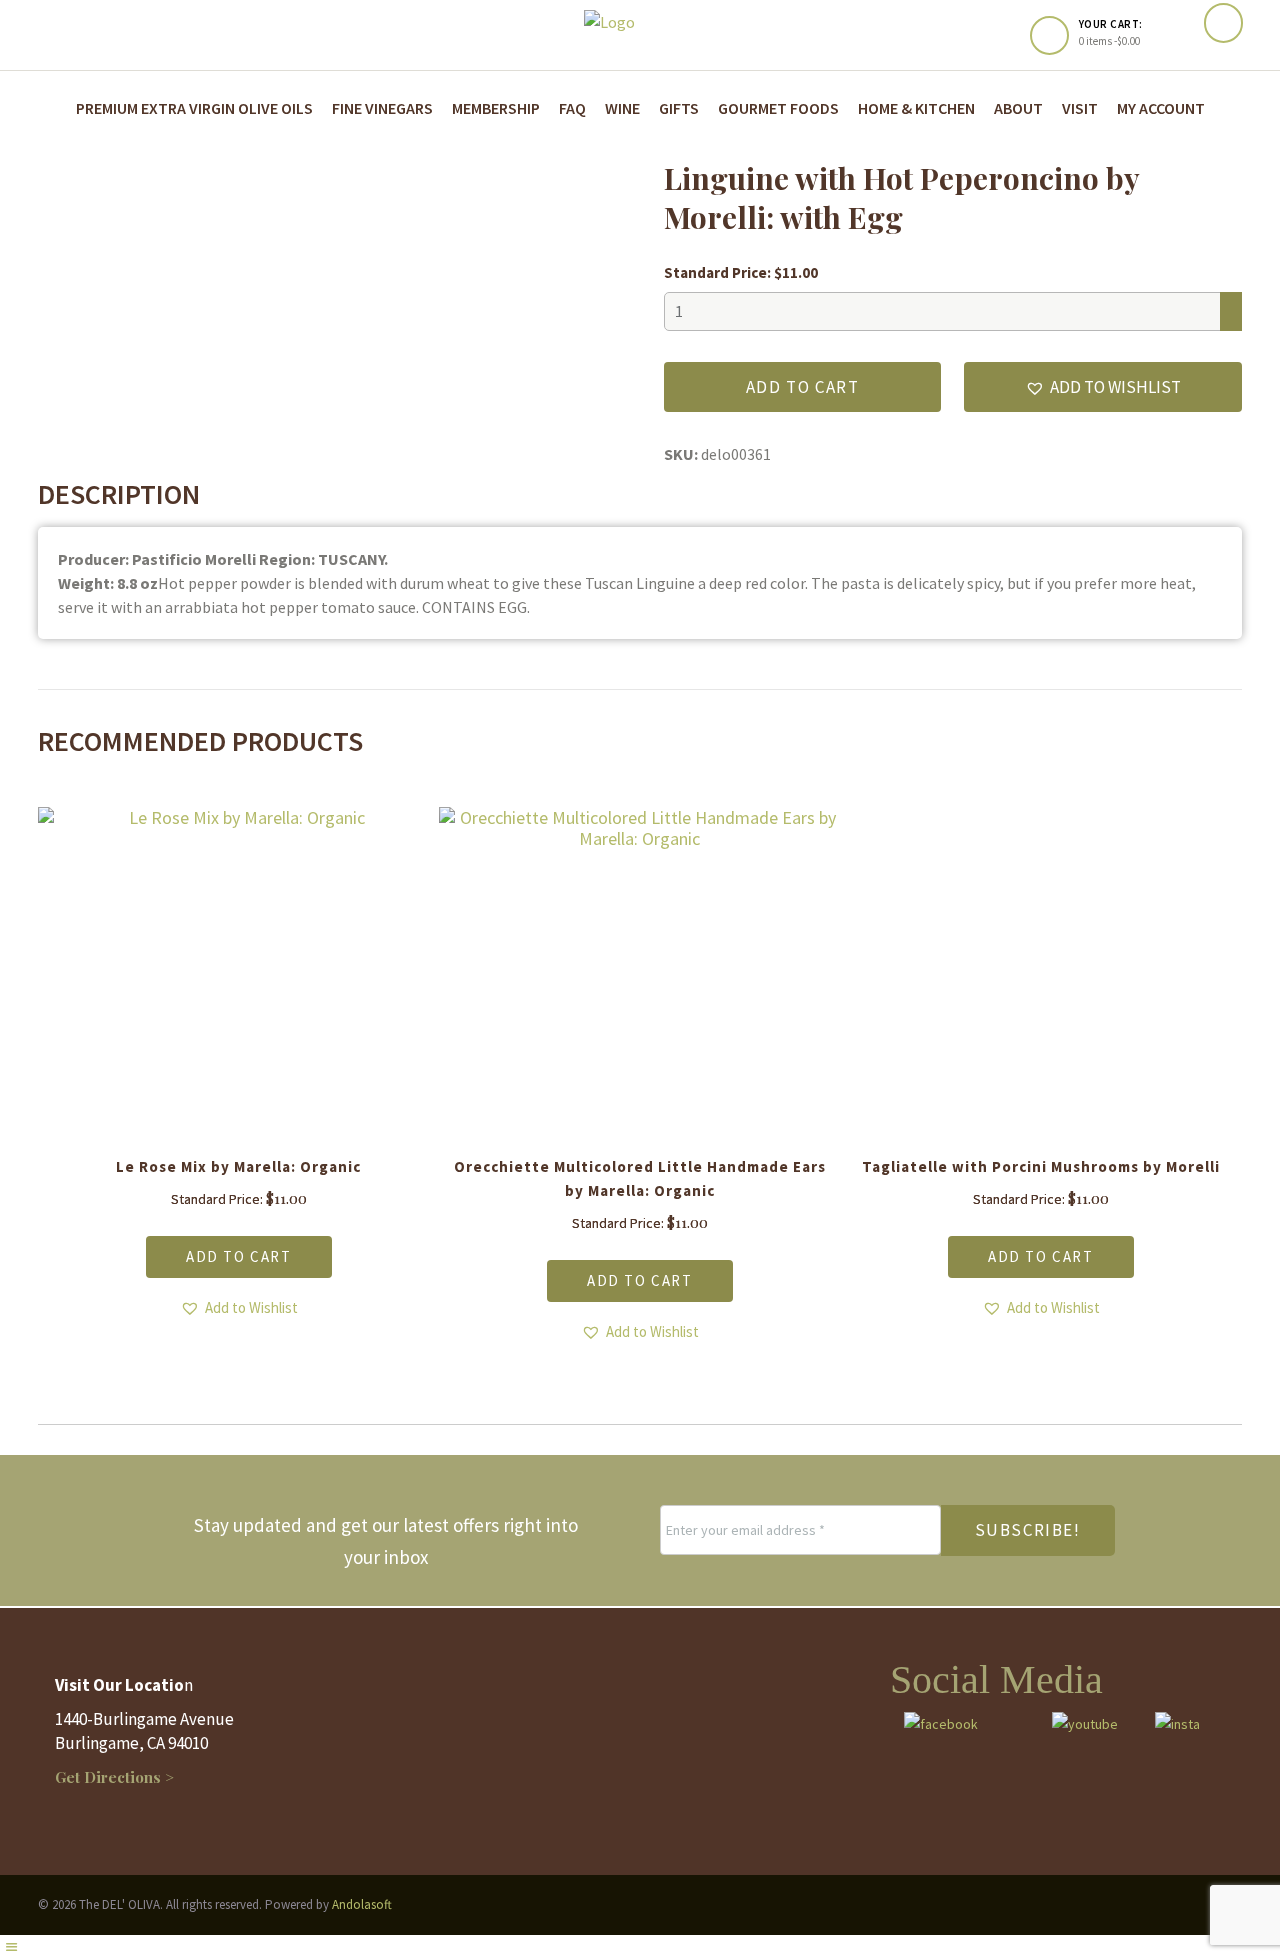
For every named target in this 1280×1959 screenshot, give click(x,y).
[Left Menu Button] (11, 1947)
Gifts (679, 108)
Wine (622, 108)
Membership (496, 108)
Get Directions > (114, 1777)
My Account (1161, 108)
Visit (1080, 108)
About (1018, 108)
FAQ (572, 108)
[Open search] (1223, 23)
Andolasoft (362, 1904)
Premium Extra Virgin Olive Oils (194, 108)
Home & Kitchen (916, 108)
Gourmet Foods (778, 108)
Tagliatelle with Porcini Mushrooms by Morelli (1041, 1166)
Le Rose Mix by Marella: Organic (238, 1166)
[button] (1102, 387)
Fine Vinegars (382, 108)
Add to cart (803, 387)
